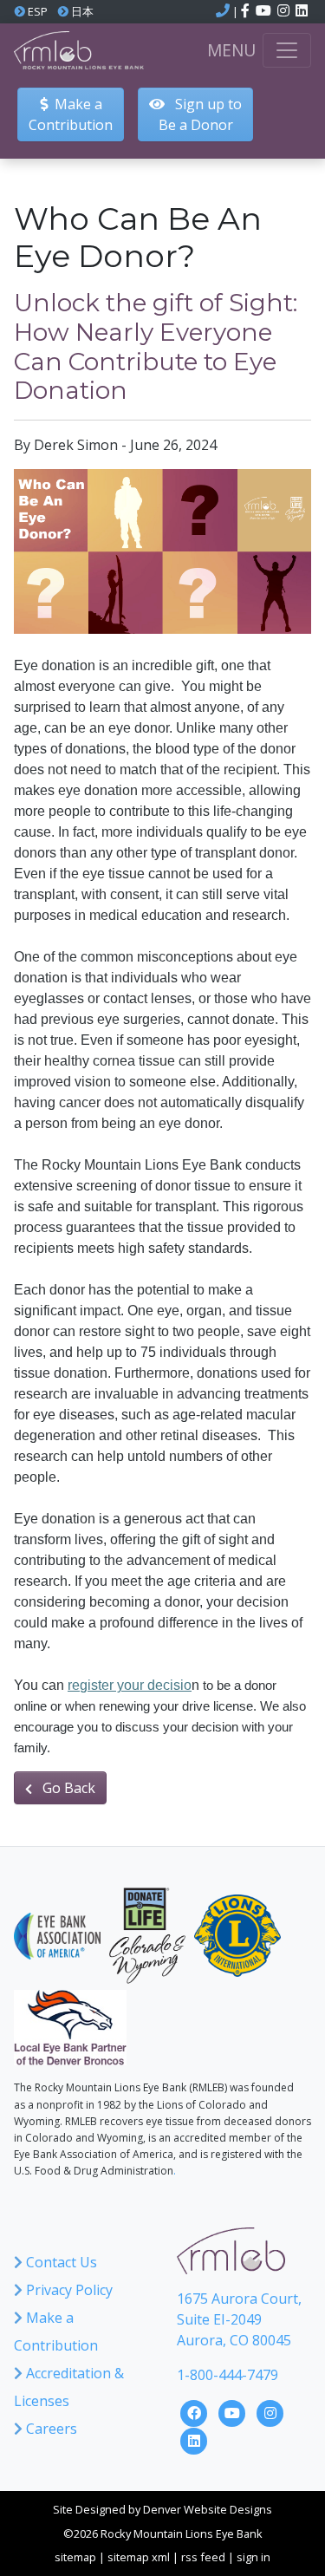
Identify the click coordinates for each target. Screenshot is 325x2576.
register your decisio (130, 1685)
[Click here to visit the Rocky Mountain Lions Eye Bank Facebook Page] (196, 2411)
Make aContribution (71, 114)
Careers (50, 2429)
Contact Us (60, 2262)
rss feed (203, 2557)
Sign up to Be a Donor (201, 114)
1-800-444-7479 (227, 2375)
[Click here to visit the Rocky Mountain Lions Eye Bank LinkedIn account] (302, 11)
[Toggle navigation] (287, 50)
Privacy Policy (68, 2290)
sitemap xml (139, 2557)
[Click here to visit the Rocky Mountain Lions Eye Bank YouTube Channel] (234, 2411)
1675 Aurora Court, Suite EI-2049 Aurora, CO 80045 (239, 2319)
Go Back (67, 1788)
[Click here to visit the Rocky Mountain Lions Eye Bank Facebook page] (247, 11)
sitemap (75, 2557)
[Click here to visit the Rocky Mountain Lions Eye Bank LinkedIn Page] (194, 2439)
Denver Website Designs (208, 2509)
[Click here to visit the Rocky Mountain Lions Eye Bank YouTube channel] (265, 11)
